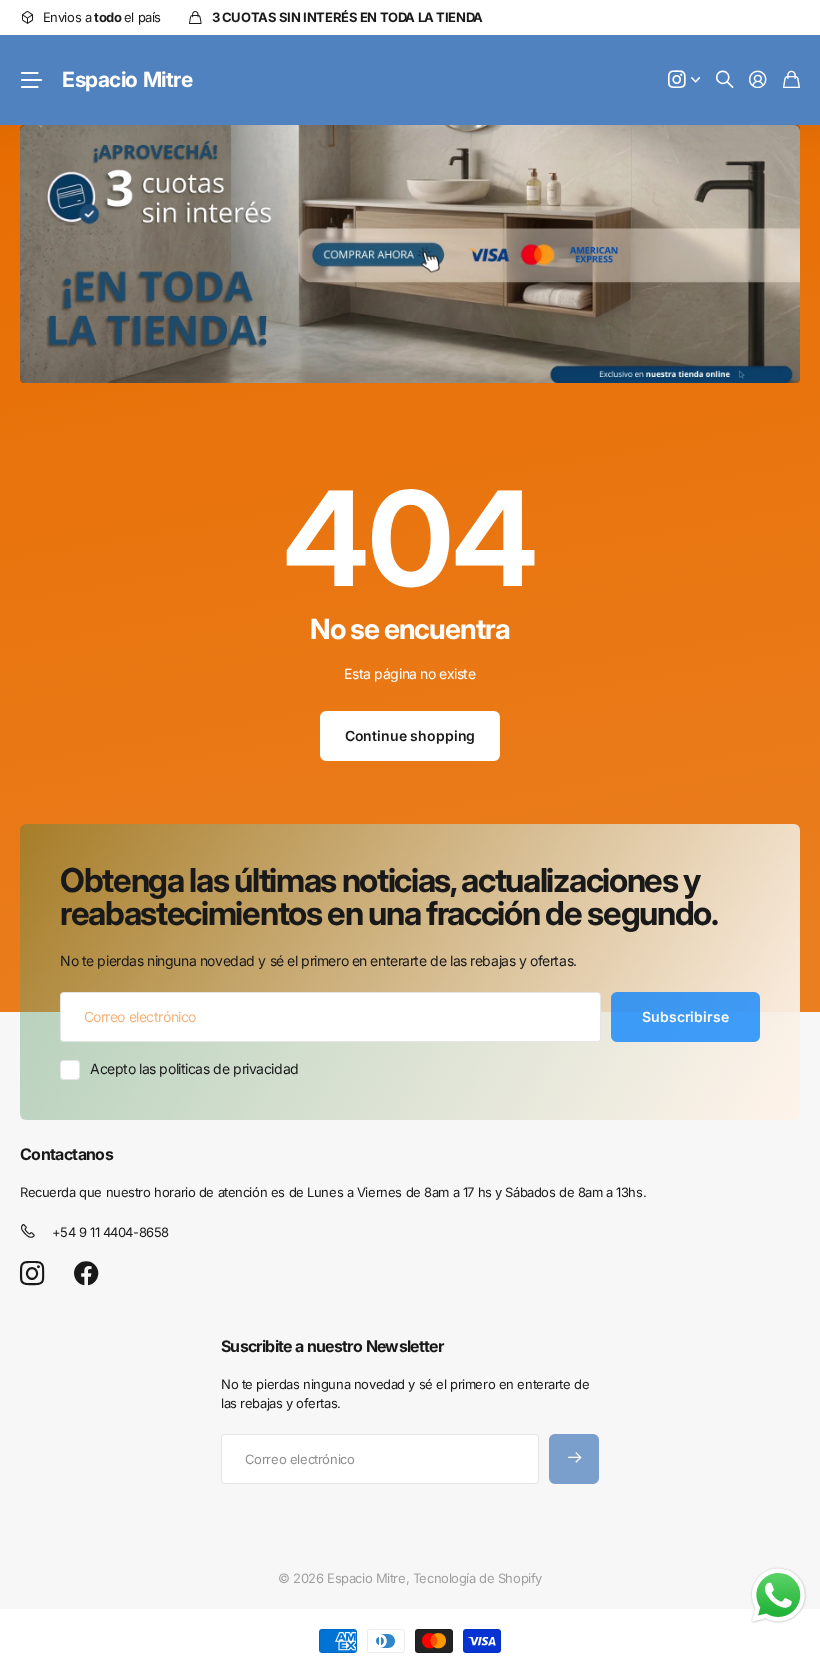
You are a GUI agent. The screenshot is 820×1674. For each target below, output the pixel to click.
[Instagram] (32, 1274)
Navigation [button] (31, 80)
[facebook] (86, 1274)
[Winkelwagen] (791, 80)
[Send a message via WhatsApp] (778, 1595)
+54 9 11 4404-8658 (110, 1232)
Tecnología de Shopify (477, 1578)
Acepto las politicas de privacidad (194, 1068)
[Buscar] (725, 80)
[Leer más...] (684, 80)
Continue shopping (410, 735)
